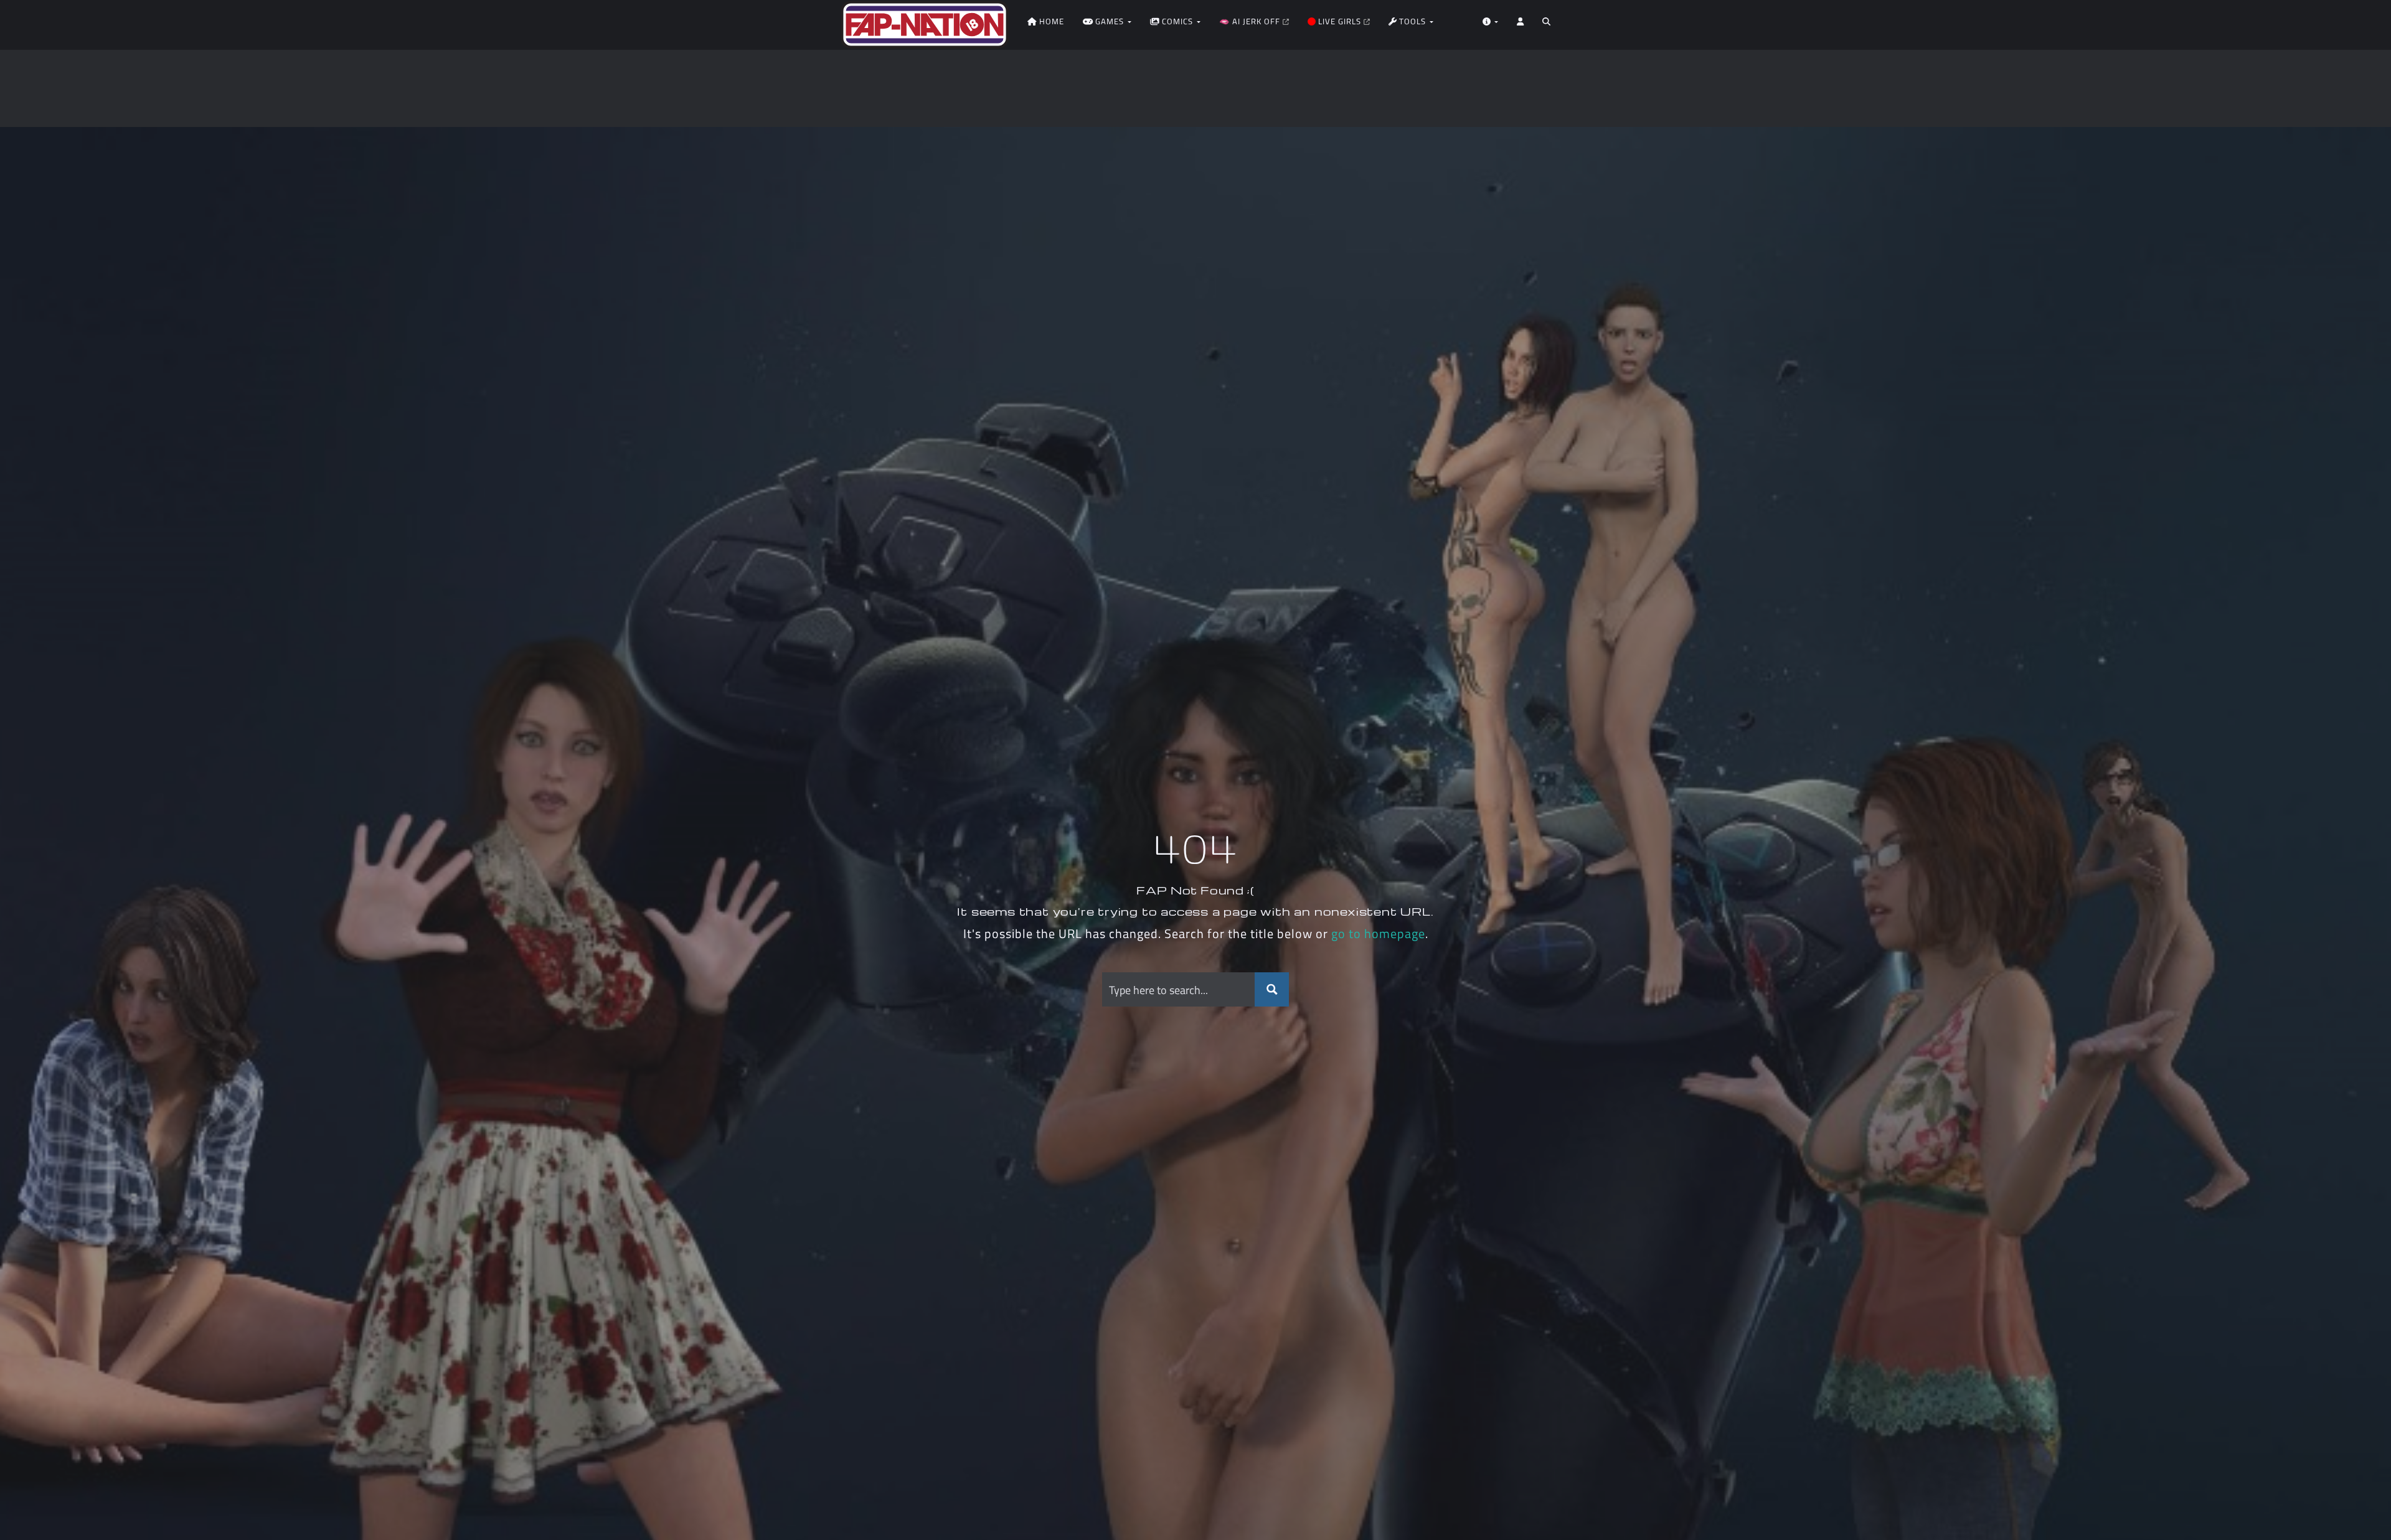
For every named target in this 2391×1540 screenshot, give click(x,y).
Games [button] (1110, 21)
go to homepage (1378, 933)
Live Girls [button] (1340, 21)
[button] (1546, 25)
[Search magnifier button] (1272, 989)
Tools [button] (1412, 21)
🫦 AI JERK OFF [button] (1251, 21)
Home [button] (1050, 21)
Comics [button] (1177, 21)
